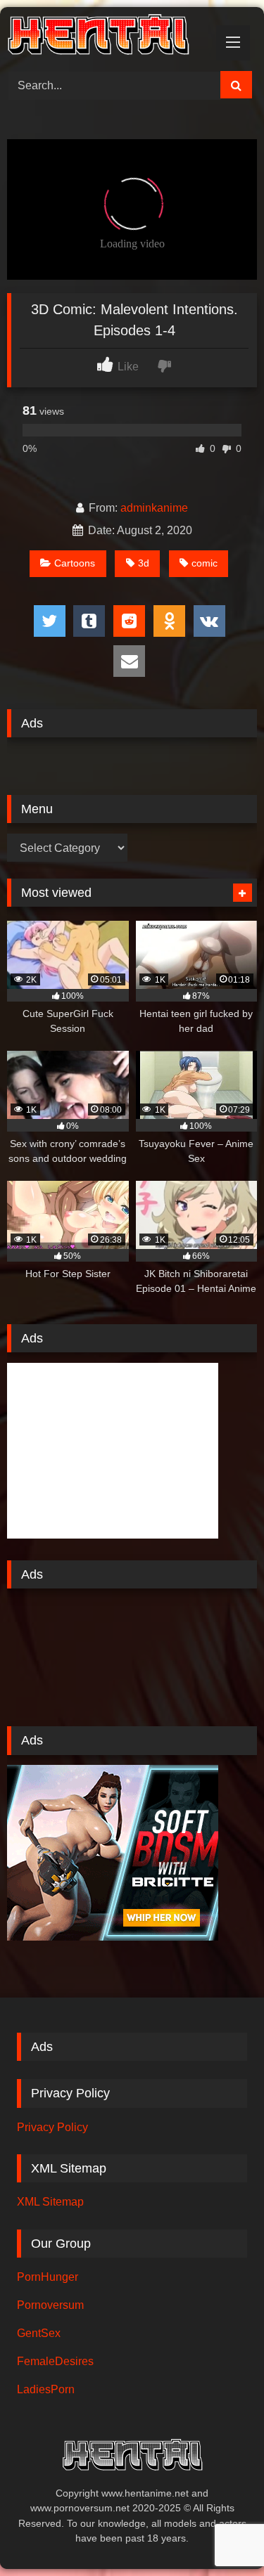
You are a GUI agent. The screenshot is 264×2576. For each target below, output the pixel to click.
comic (205, 563)
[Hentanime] (108, 37)
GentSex (39, 2333)
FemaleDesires (55, 2361)
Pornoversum (50, 2305)
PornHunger (48, 2277)
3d (144, 563)
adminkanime (154, 508)
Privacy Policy (52, 2127)
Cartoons (75, 563)
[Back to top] (220, 2534)
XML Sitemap (50, 2202)
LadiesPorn (46, 2389)
